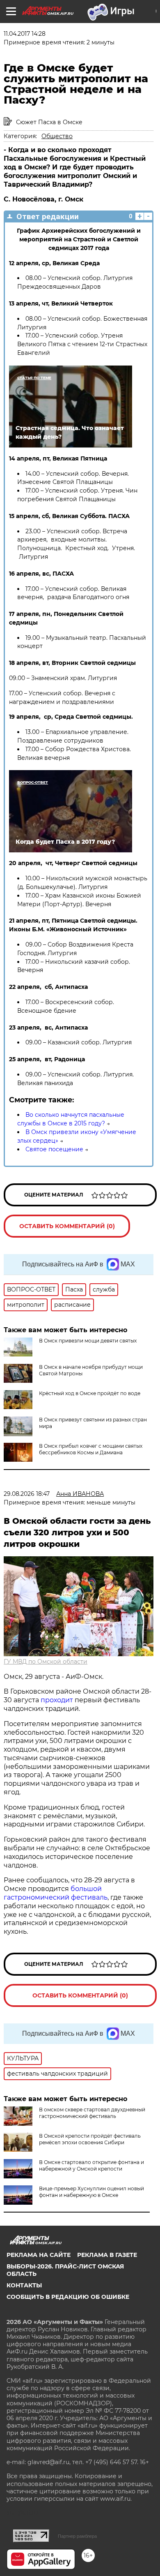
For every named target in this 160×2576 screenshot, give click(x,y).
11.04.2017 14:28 (25, 34)
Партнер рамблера (77, 2536)
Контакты (24, 2285)
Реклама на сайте (39, 2255)
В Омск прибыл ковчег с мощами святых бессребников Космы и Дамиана (91, 1449)
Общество (57, 136)
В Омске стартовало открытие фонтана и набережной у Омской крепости (91, 2165)
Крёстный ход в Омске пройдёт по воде (90, 1393)
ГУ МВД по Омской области (46, 1662)
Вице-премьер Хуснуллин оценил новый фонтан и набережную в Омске (91, 2192)
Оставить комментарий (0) (67, 1226)
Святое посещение (54, 1149)
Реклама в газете (107, 2255)
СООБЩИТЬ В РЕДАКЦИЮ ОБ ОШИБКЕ (68, 2297)
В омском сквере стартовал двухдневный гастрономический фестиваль (92, 2113)
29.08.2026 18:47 (27, 1494)
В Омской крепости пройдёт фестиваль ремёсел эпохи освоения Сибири (90, 2139)
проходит (57, 1700)
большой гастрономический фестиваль (56, 1893)
